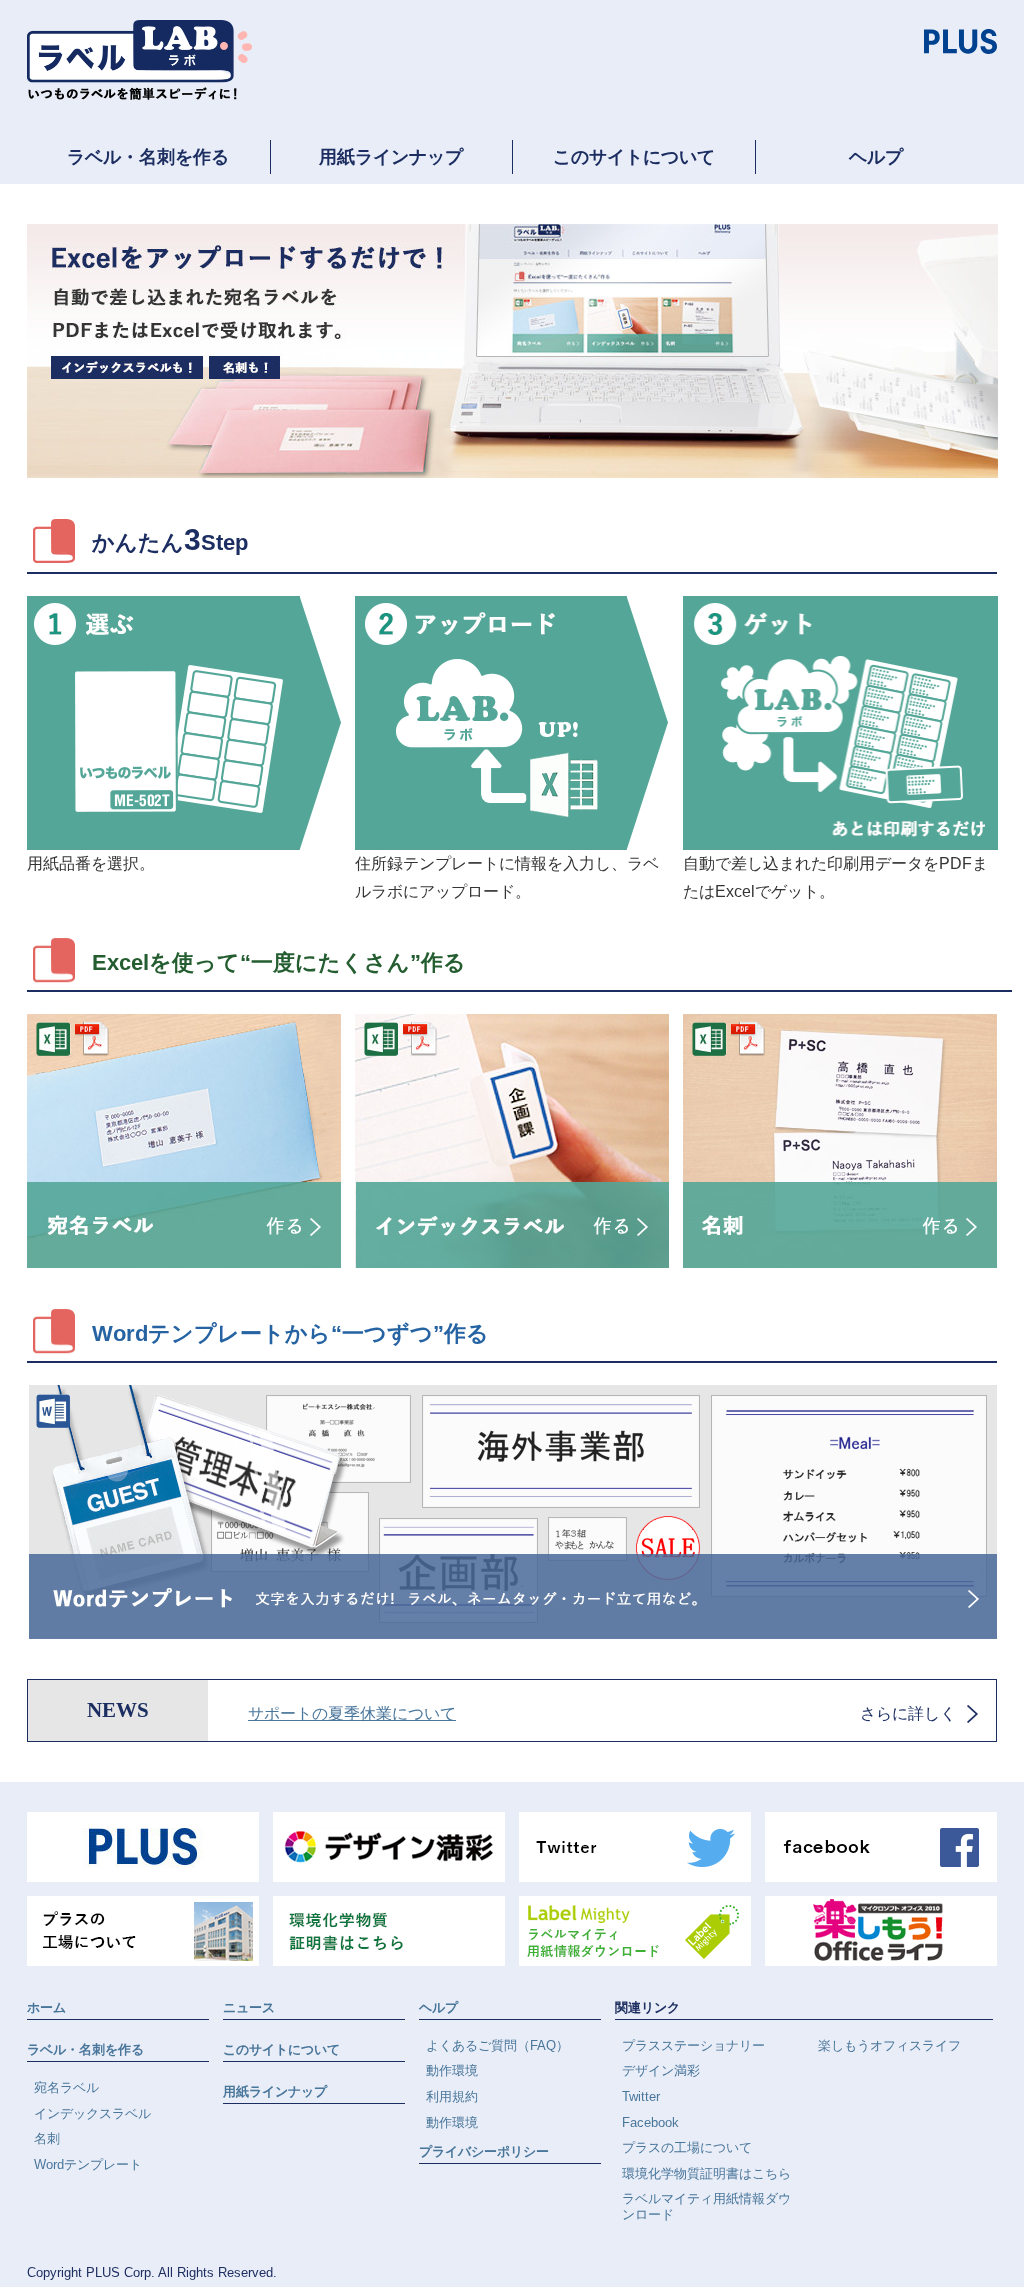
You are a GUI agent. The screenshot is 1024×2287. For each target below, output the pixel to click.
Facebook (650, 2122)
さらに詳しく (908, 1713)
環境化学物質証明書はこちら (706, 2173)
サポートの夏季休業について (352, 1713)
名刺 (47, 2138)
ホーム (46, 2007)
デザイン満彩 (661, 2070)
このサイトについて (634, 157)
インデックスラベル (92, 2113)
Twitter (641, 2096)
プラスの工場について (687, 2147)
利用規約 (452, 2096)
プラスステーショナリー (693, 2045)
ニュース (249, 2007)
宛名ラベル (66, 2087)
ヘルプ (876, 157)
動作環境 (452, 2070)
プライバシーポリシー (484, 2151)
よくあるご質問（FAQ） (497, 2045)
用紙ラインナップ (391, 157)
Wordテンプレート (88, 2164)
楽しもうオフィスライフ (889, 2045)
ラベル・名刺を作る (148, 157)
